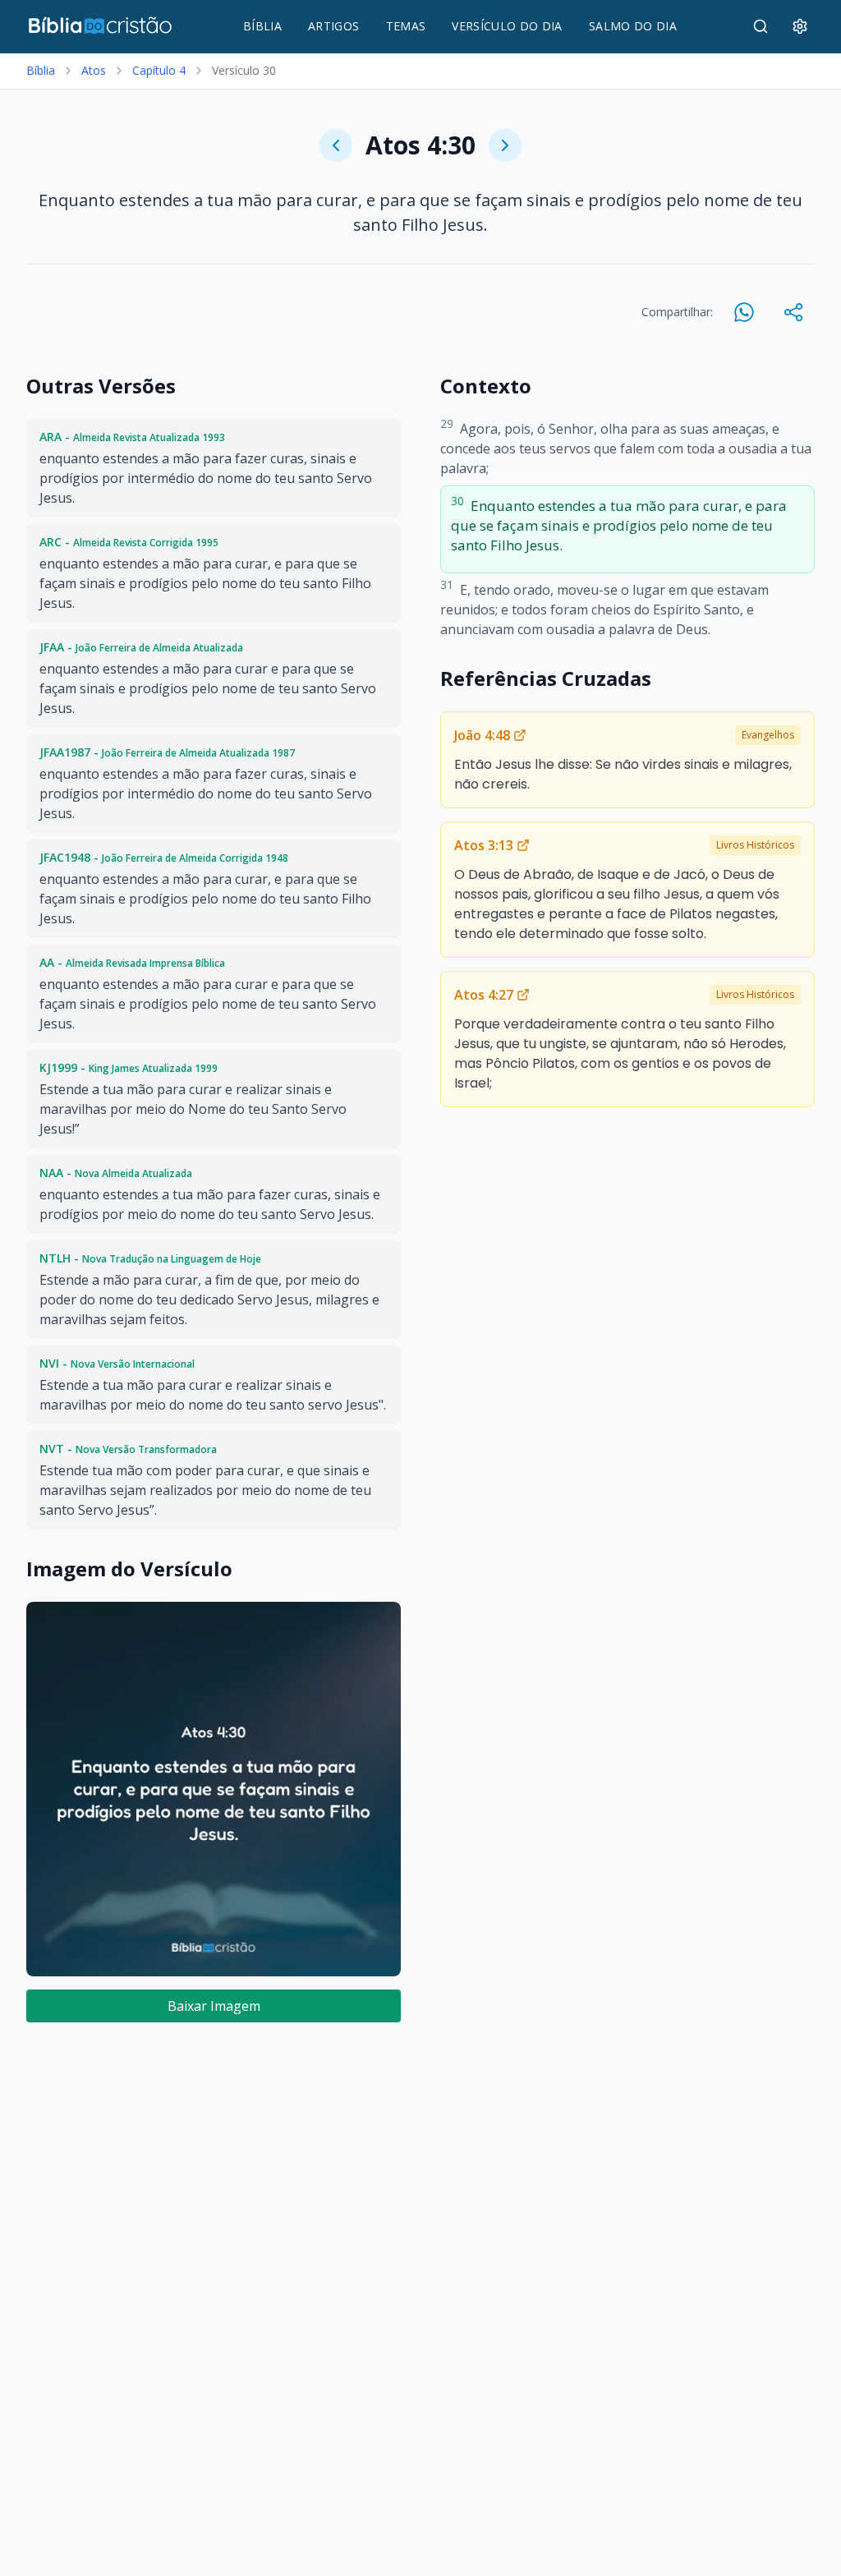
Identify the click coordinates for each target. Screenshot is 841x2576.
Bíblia (41, 70)
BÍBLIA (262, 26)
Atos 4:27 (484, 995)
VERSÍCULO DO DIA (507, 26)
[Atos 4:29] (336, 145)
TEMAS (406, 26)
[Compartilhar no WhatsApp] (744, 312)
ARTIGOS (333, 26)
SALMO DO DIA (633, 26)
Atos (94, 70)
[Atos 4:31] (505, 145)
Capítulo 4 (159, 70)
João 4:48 (482, 735)
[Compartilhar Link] (793, 312)
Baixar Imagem (214, 2006)
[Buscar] (761, 26)
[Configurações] (800, 26)
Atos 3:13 (484, 845)
